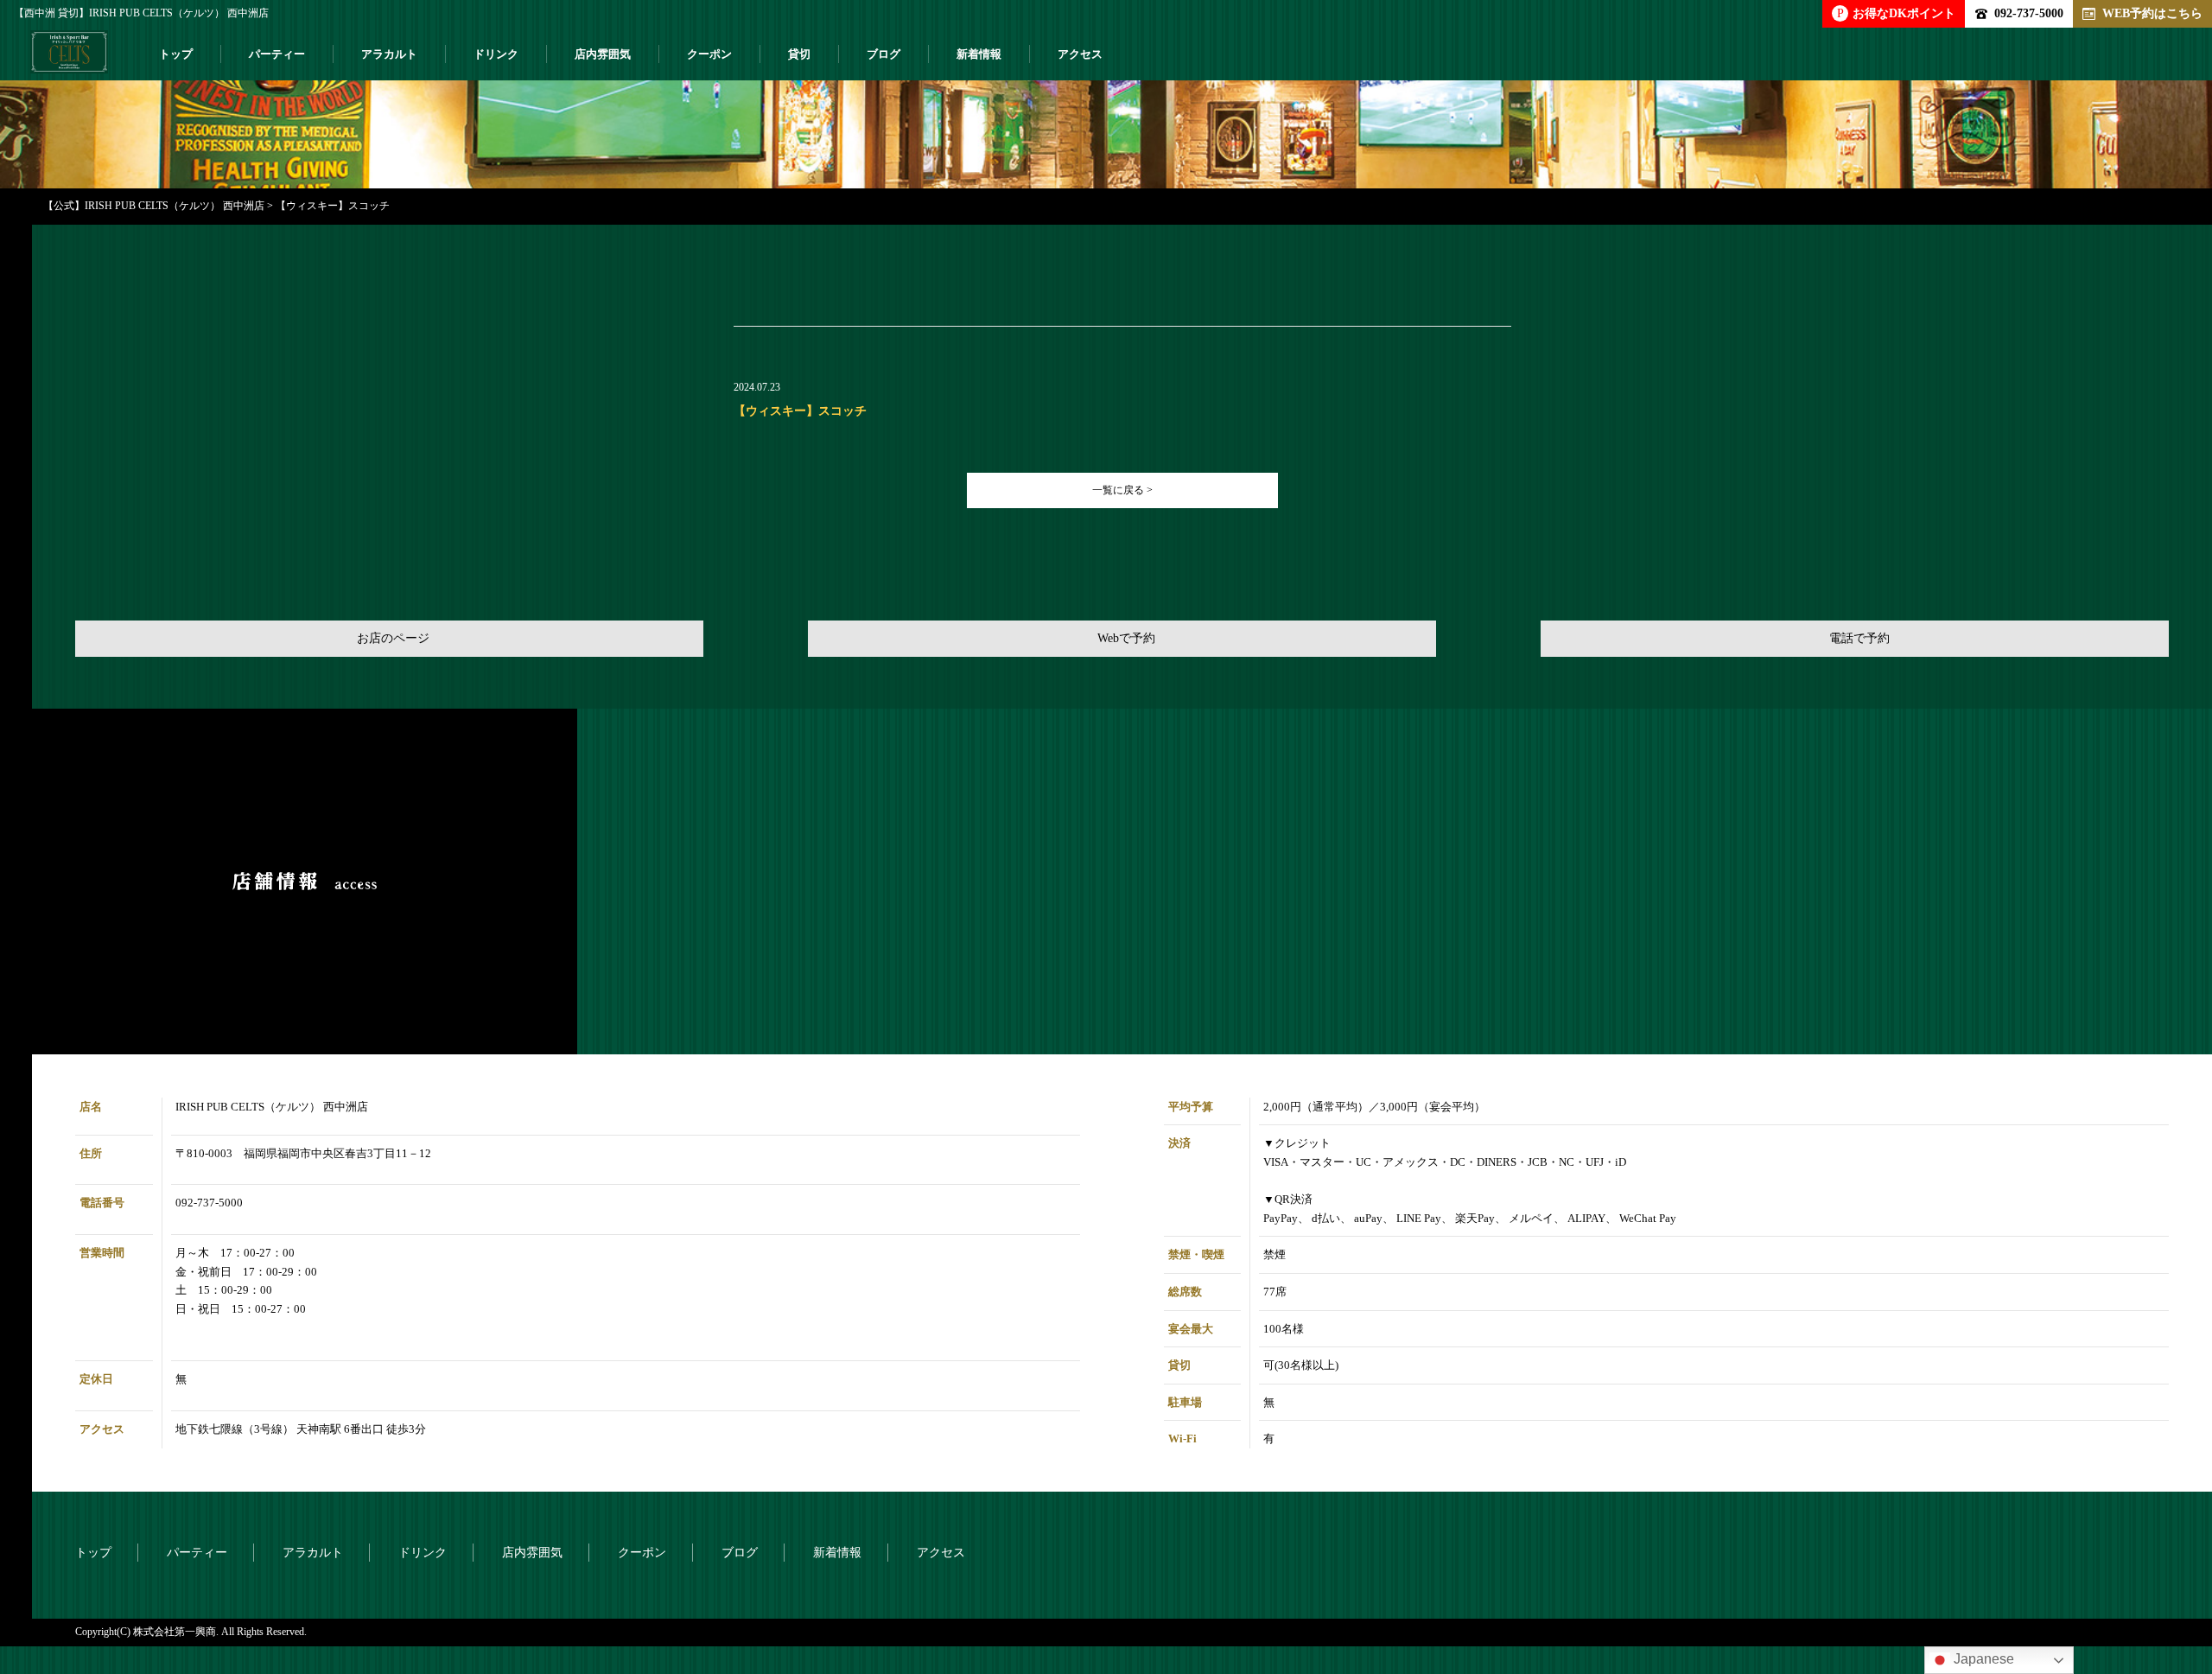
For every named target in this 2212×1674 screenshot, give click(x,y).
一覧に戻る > (1122, 490)
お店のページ (393, 638)
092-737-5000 (2029, 13)
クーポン (709, 54)
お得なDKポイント (1896, 13)
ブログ (884, 54)
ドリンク (496, 54)
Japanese (1982, 1659)
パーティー (277, 54)
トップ (176, 54)
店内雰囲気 (603, 54)
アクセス (1080, 54)
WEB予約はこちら (2152, 13)
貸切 (799, 54)
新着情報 (979, 54)
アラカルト (389, 54)
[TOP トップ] (69, 59)
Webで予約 (1126, 638)
